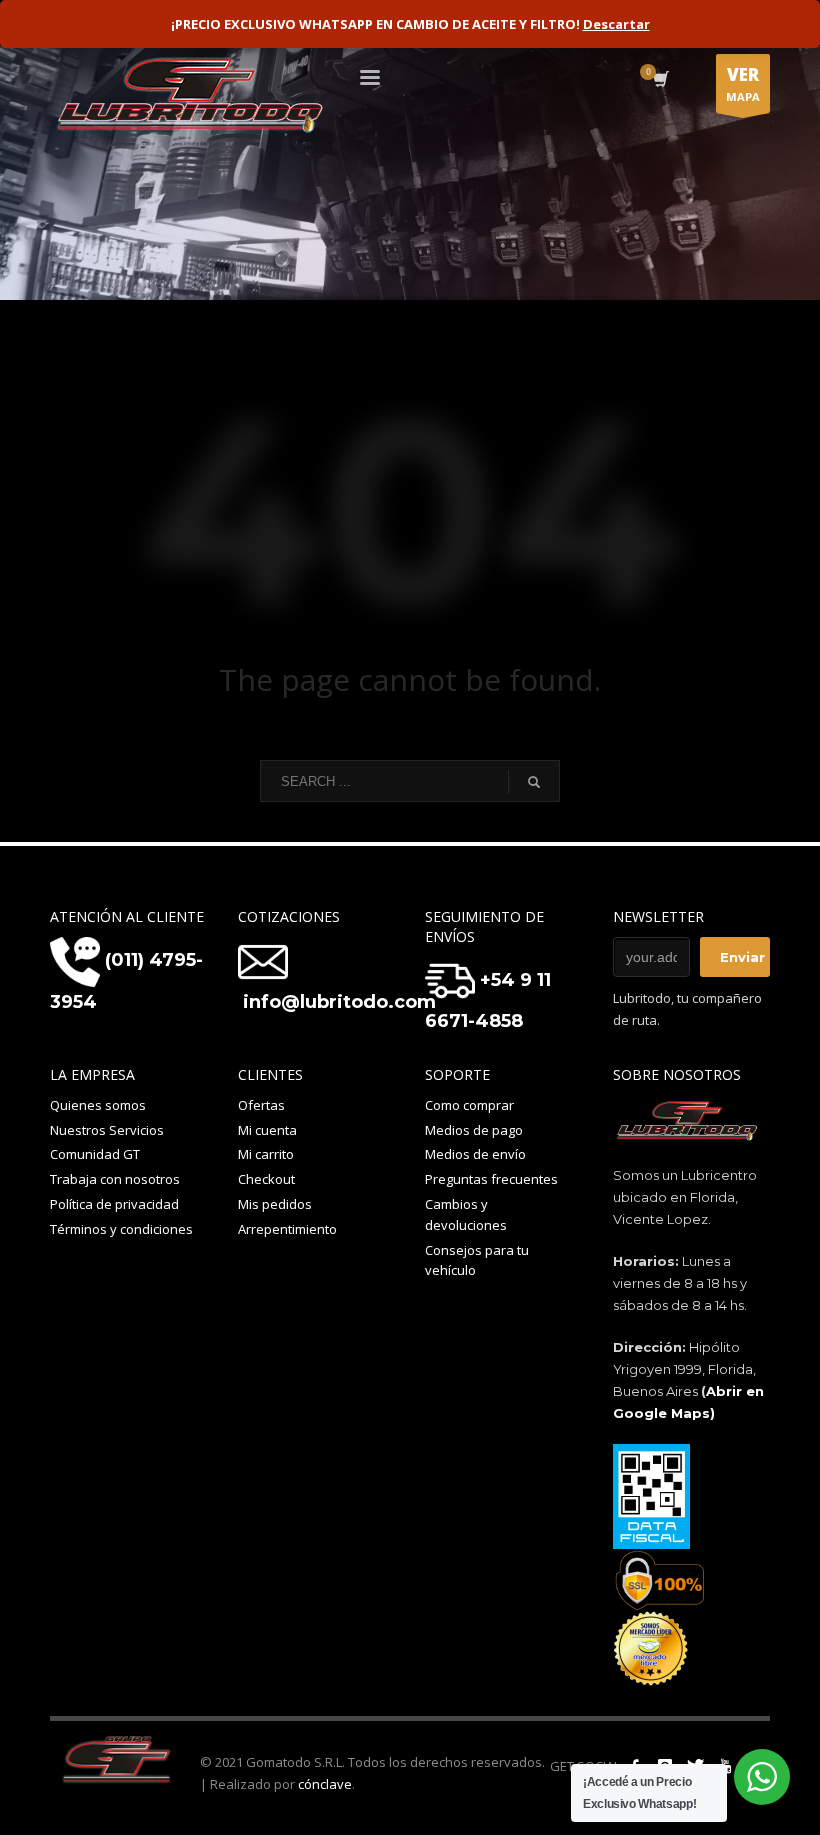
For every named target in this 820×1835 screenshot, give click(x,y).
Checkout (266, 1179)
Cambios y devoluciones (466, 1214)
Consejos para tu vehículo (477, 1260)
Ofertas (261, 1105)
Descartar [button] (616, 24)
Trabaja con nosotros (115, 1179)
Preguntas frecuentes (491, 1179)
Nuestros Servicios (107, 1130)
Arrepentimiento (287, 1229)
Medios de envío (475, 1154)
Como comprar (469, 1105)
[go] (534, 782)
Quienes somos (98, 1105)
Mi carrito (266, 1154)
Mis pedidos (275, 1204)
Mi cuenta (267, 1130)
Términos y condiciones (121, 1229)
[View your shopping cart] (659, 81)
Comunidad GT (95, 1154)
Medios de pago (474, 1130)
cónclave (325, 1784)
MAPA (743, 83)
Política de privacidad (114, 1204)
